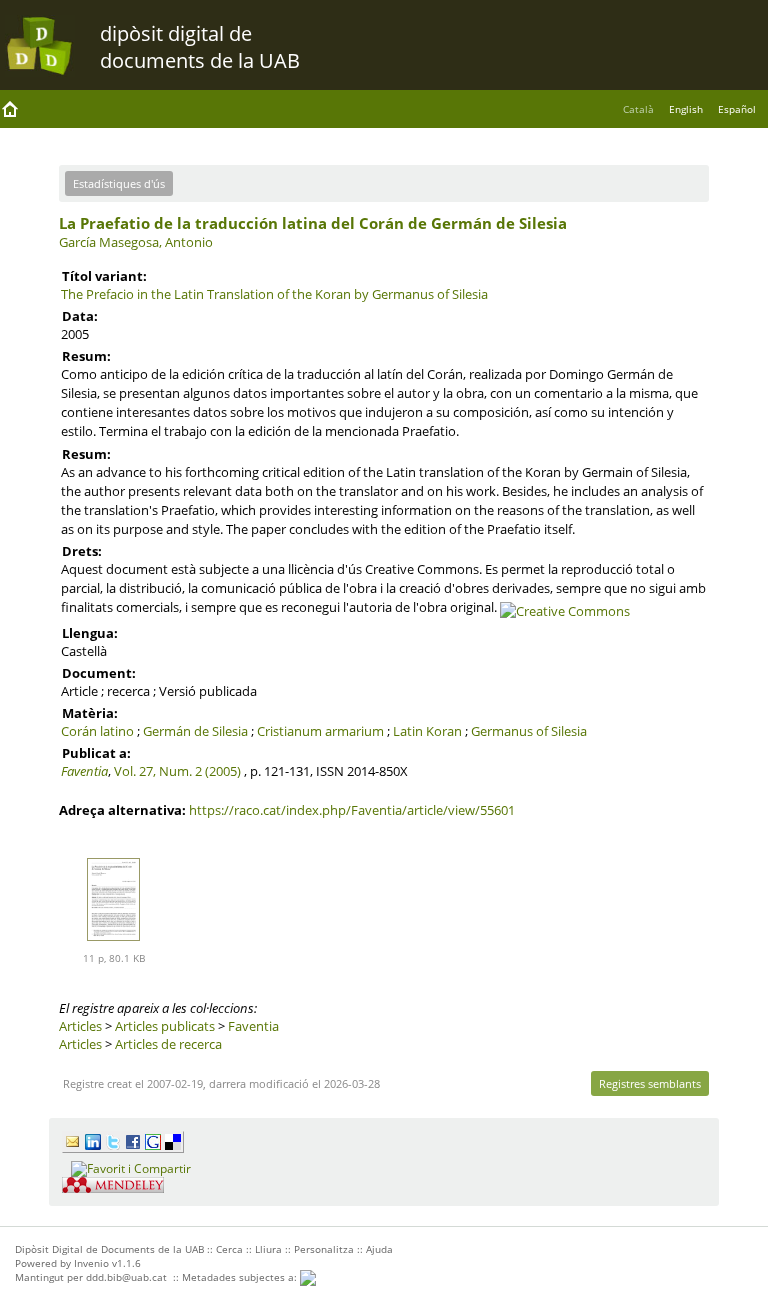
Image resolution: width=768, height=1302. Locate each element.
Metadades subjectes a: (241, 1277)
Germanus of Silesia (529, 731)
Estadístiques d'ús (119, 183)
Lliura (268, 1249)
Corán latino (97, 731)
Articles (80, 1026)
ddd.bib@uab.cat (126, 1277)
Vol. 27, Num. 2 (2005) (177, 771)
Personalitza (324, 1249)
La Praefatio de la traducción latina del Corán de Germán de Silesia (313, 223)
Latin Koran (427, 731)
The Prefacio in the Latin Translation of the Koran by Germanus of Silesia (274, 294)
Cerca (229, 1249)
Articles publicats (165, 1026)
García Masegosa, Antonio (136, 242)
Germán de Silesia (195, 731)
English (686, 109)
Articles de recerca (168, 1044)
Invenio (91, 1263)
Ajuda (379, 1249)
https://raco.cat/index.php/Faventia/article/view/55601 (352, 810)
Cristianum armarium (320, 731)
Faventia (84, 771)
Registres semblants (650, 1083)
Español (737, 109)
